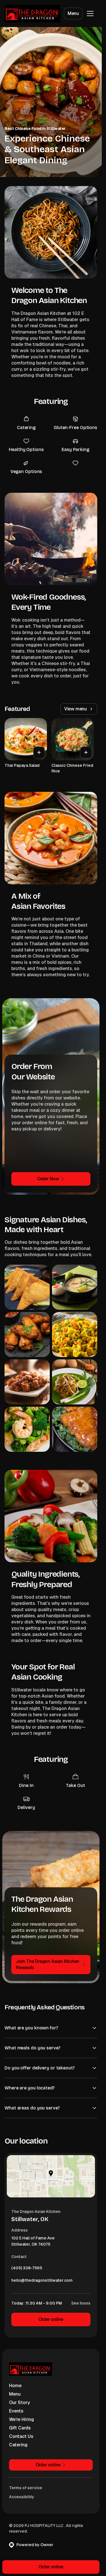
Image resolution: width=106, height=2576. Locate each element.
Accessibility (22, 2497)
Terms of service (26, 2488)
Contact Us (21, 2436)
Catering (18, 2445)
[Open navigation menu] (90, 14)
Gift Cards (20, 2428)
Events (16, 2411)
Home (15, 2386)
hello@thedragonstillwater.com (42, 2282)
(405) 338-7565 (27, 2269)
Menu (73, 13)
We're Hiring (21, 2419)
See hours (81, 2303)
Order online (51, 2319)
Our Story (20, 2402)
